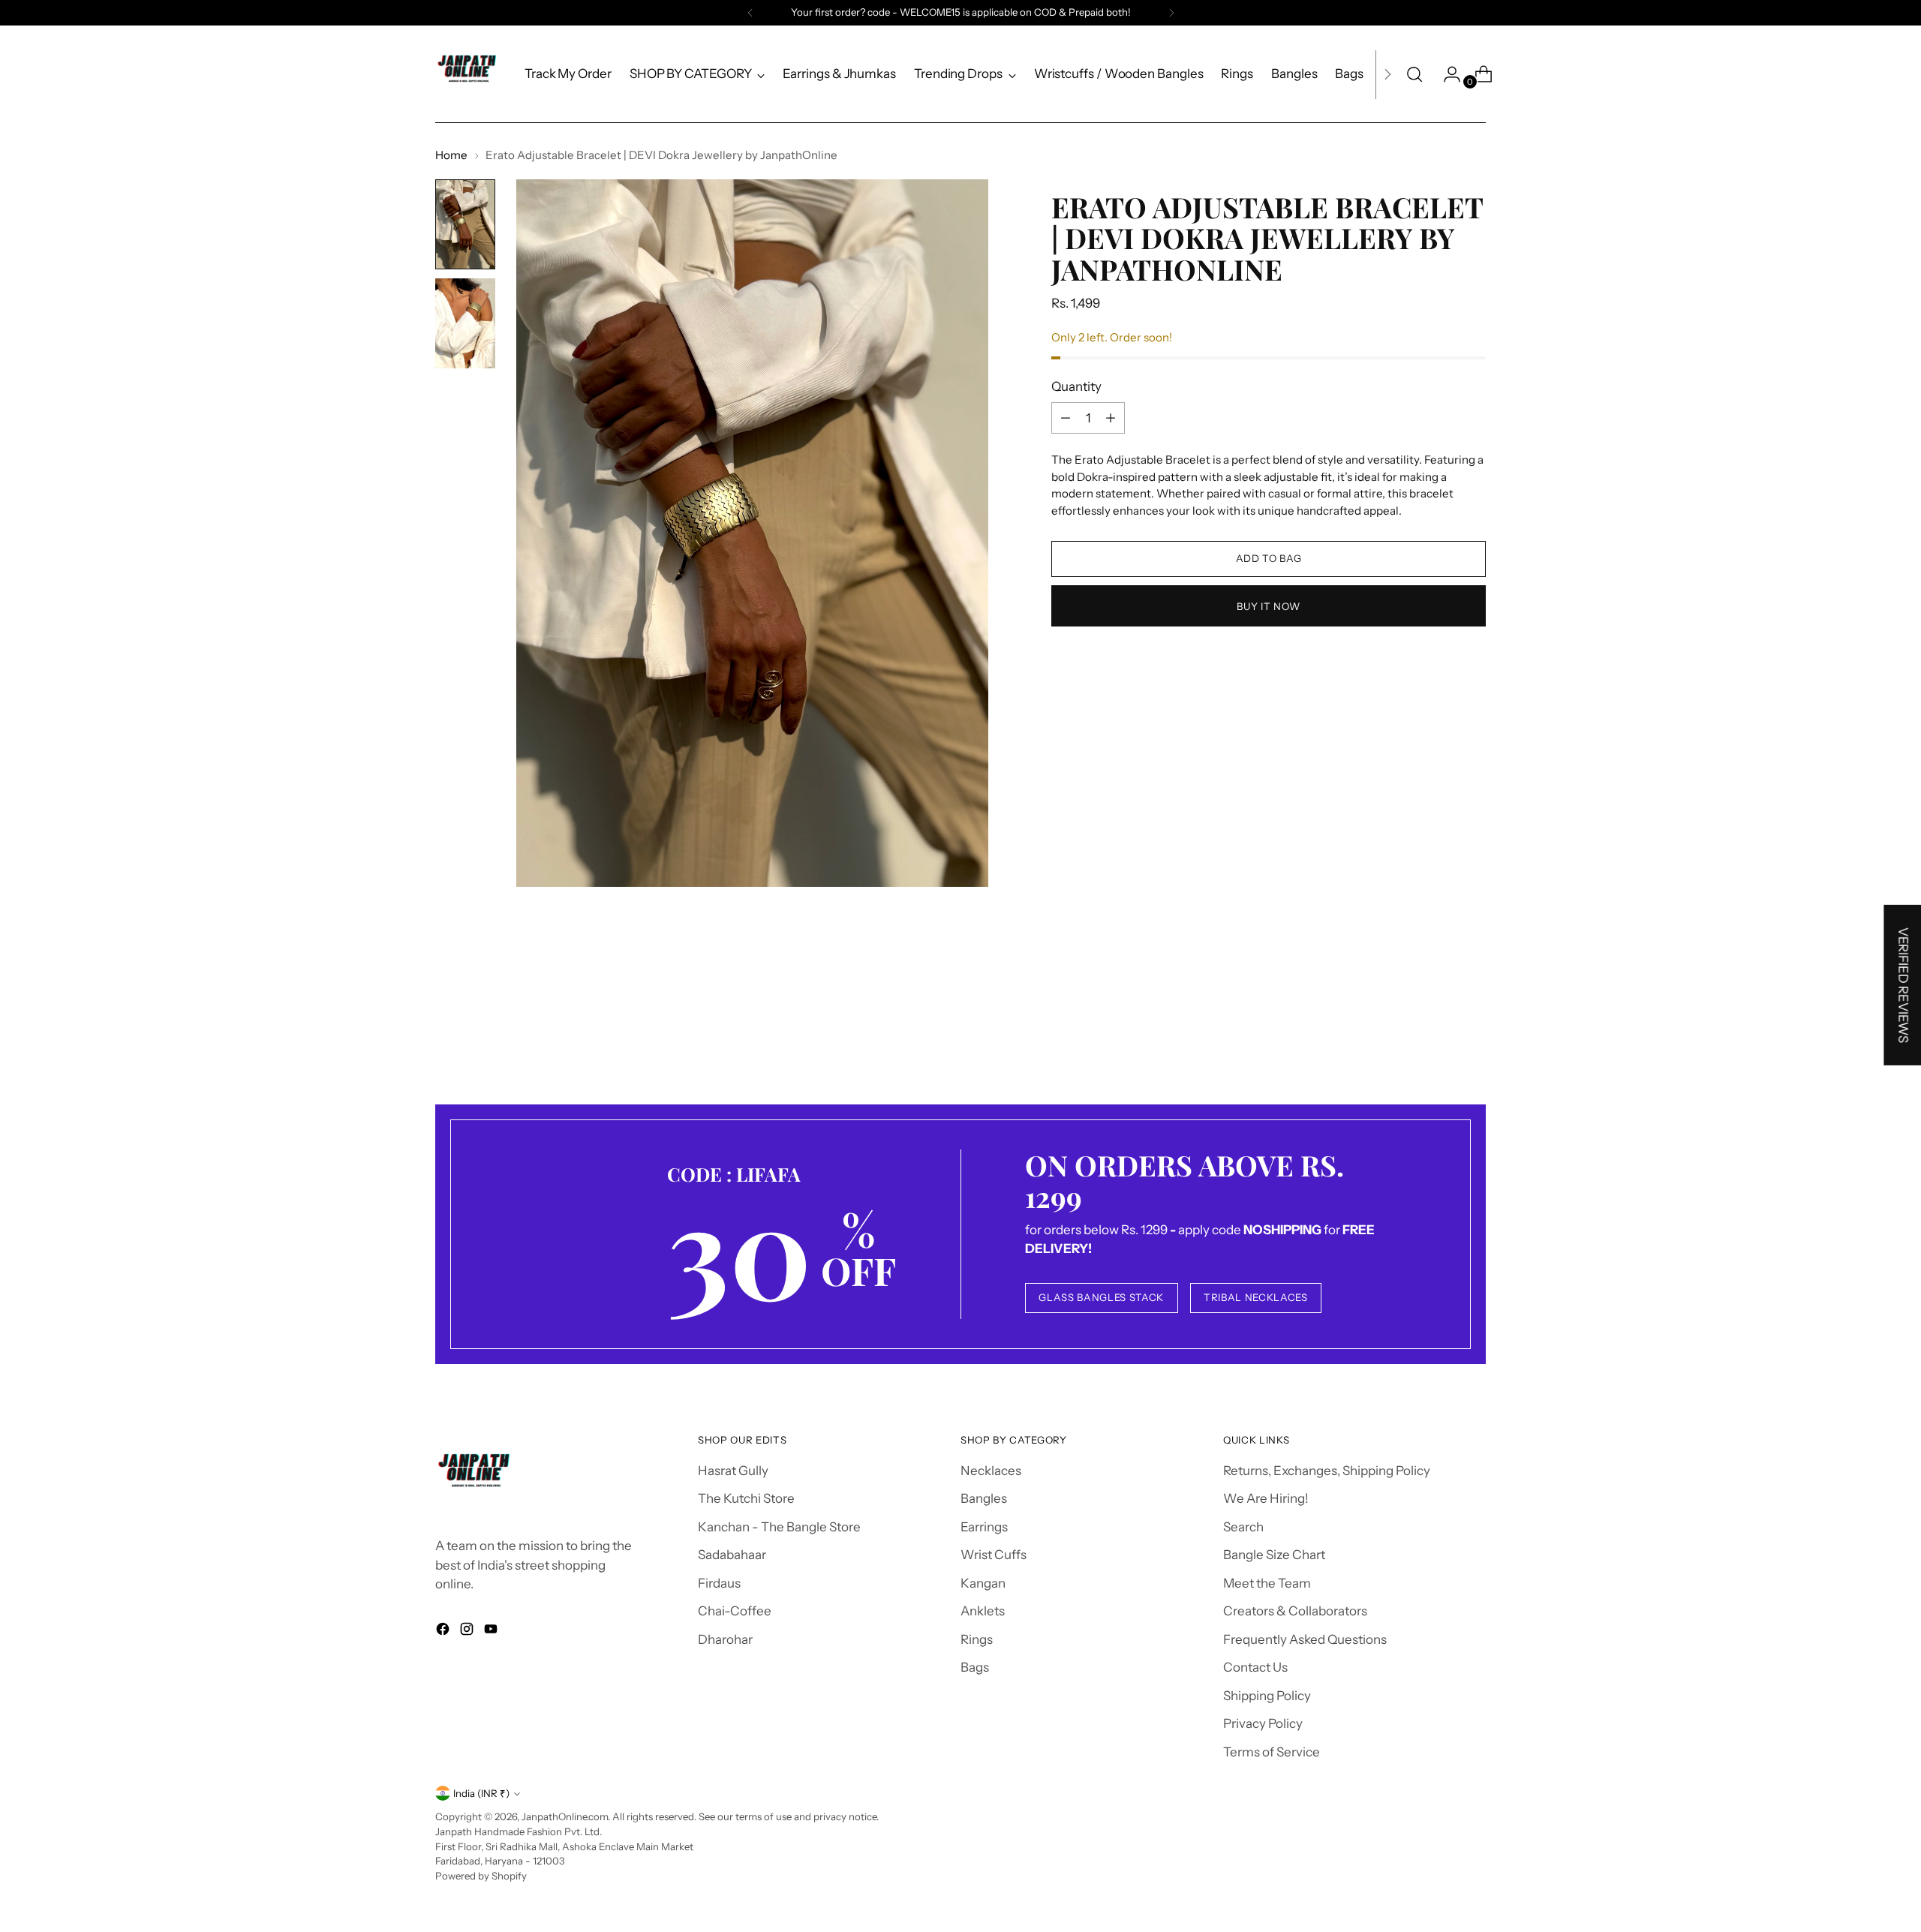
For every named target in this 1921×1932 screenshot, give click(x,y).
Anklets (983, 1611)
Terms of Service (1272, 1752)
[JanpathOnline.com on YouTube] (492, 1632)
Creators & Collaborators (1295, 1611)
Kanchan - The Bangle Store (779, 1527)
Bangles (984, 1498)
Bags (975, 1667)
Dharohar (725, 1639)
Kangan (983, 1583)
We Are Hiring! (1266, 1498)
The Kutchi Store (746, 1498)
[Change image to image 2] (465, 323)
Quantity (1076, 386)
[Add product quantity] (1111, 418)
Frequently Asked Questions (1305, 1639)
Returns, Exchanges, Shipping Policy (1327, 1471)
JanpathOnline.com (565, 1816)
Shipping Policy (1267, 1696)
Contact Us (1255, 1667)
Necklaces (991, 1471)
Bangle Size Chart (1274, 1555)
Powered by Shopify (481, 1876)
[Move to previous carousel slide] (1438, 1023)
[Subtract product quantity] (1066, 418)
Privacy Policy (1263, 1723)
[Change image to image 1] (465, 224)
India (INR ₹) (481, 1793)
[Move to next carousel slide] (1473, 1023)
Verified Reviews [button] (1903, 985)
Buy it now (1269, 605)
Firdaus (719, 1583)
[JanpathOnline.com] (469, 74)
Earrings (984, 1527)
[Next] (1171, 13)
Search (1243, 1527)
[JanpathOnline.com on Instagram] (468, 1632)
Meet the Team (1267, 1583)
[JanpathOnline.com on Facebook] (444, 1632)
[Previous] (750, 13)
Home (451, 155)
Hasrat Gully (733, 1471)
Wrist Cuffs (994, 1555)
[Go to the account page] (1446, 74)
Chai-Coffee (735, 1611)
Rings (977, 1639)
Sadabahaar (732, 1555)
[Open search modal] (1414, 74)
